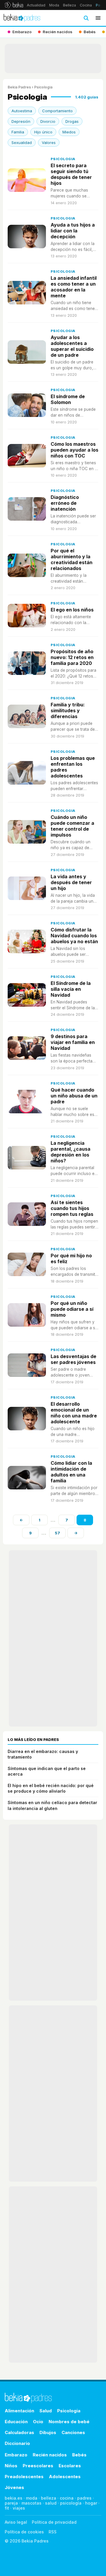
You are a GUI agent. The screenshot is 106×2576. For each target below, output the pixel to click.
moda (32, 2498)
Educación (16, 2422)
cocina (67, 2498)
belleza (49, 2498)
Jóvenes (14, 2487)
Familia (18, 132)
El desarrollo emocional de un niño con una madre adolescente (74, 1413)
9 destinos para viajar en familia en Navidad (73, 1042)
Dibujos (48, 2432)
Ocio (38, 2422)
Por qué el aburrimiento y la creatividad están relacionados (72, 559)
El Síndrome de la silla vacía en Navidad (71, 989)
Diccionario (17, 2443)
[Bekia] (14, 5)
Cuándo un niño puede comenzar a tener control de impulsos (72, 826)
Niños (11, 2466)
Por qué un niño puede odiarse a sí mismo (72, 1309)
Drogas (72, 121)
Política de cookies (24, 2532)
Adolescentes (65, 2477)
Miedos (69, 132)
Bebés (79, 2455)
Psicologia (63, 159)
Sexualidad (22, 143)
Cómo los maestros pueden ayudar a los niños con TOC (74, 450)
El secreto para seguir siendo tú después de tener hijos (71, 174)
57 (57, 1533)
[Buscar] (86, 18)
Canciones (73, 2432)
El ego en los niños (72, 610)
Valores (49, 143)
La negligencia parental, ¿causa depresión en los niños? (71, 1152)
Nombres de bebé (69, 2422)
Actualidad (36, 5)
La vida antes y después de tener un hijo (71, 882)
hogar (91, 2503)
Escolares (70, 2466)
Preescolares (38, 2466)
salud (51, 2503)
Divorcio (48, 121)
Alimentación (19, 2411)
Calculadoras (19, 2432)
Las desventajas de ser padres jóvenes (73, 1359)
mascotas (32, 2503)
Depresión (21, 121)
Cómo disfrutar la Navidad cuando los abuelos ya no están (74, 936)
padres (84, 2498)
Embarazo (16, 2455)
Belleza (69, 5)
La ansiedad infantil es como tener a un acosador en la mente (74, 287)
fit (7, 2508)
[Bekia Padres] (22, 18)
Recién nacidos (50, 2455)
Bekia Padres (19, 87)
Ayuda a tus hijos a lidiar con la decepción (73, 231)
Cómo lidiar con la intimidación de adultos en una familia (71, 1472)
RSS (53, 2532)
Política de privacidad (54, 2522)
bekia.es (14, 2498)
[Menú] (98, 18)
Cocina (86, 5)
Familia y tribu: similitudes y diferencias (68, 710)
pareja (11, 2503)
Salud (46, 2411)
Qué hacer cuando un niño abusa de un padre (74, 1096)
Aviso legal (16, 2522)
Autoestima (22, 111)
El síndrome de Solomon (68, 399)
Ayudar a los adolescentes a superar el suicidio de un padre (72, 346)
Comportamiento (57, 111)
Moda (54, 5)
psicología (71, 2503)
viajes (19, 2508)
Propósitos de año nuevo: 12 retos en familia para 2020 (72, 657)
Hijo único (43, 132)
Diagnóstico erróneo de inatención (65, 503)
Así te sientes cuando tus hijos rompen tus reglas (72, 1208)
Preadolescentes (24, 2477)
